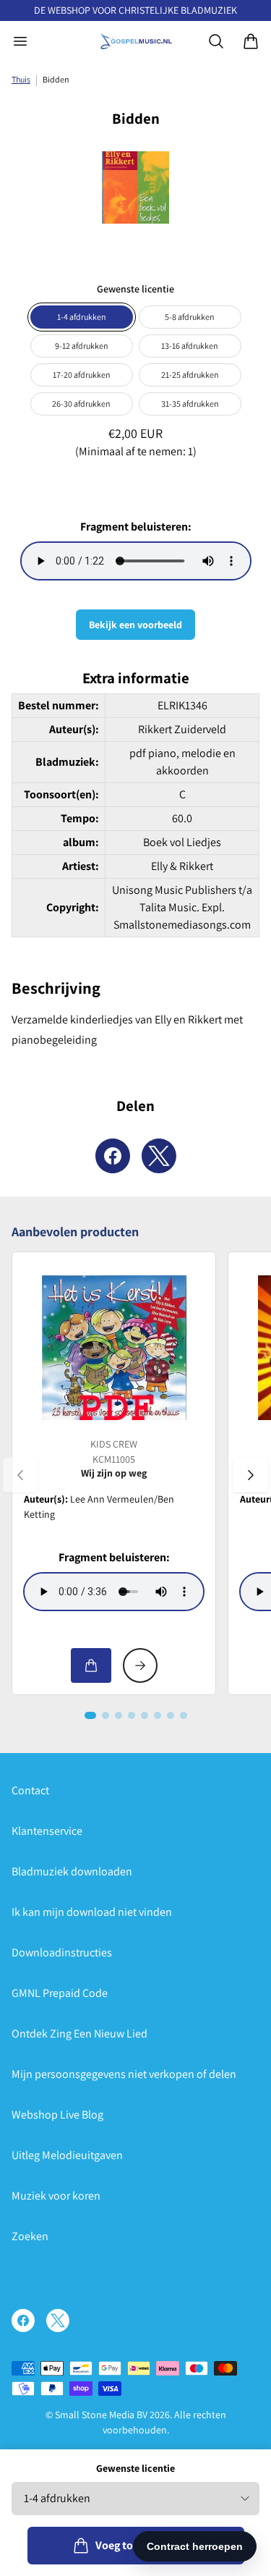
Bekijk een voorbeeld (135, 625)
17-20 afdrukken (82, 375)
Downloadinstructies (62, 1952)
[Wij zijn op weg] (114, 1348)
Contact (30, 1790)
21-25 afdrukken (190, 375)
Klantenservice (47, 1831)
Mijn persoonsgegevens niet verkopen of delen (124, 2074)
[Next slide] (251, 1475)
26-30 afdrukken (81, 404)
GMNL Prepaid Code (60, 1993)
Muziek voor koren (56, 2196)
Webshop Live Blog (57, 2115)
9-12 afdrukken (82, 346)
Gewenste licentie (135, 2468)
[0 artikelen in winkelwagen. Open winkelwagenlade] (251, 41)
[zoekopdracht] (216, 41)
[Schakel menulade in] (20, 41)
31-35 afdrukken (190, 404)
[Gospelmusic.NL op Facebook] (23, 2320)
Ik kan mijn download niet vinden (92, 1912)
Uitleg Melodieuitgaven (67, 2155)
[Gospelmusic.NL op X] (58, 2320)
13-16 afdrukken (190, 346)
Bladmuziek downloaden (72, 1871)
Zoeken (30, 2236)
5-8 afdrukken (190, 317)
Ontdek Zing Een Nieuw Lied (79, 2034)
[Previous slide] (20, 1475)
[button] (90, 1715)
